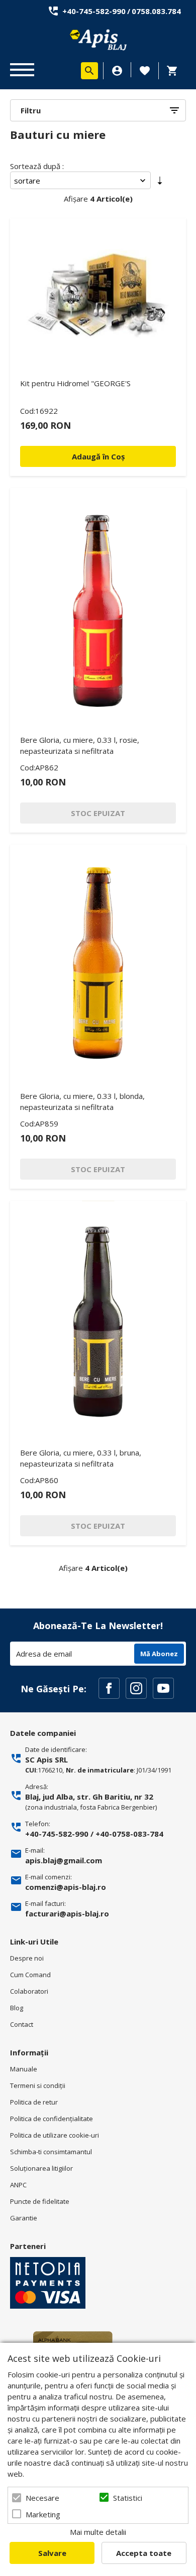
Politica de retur (34, 2102)
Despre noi (27, 1958)
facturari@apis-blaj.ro (67, 1913)
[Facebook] (109, 1688)
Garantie (24, 2218)
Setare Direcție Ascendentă (160, 183)
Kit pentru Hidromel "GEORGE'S (75, 383)
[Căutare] (89, 71)
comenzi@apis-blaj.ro (66, 1887)
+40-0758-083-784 (129, 1834)
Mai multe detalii (98, 2532)
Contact (22, 2024)
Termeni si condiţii (38, 2085)
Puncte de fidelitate (40, 2201)
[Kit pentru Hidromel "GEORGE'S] (98, 293)
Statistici (128, 2498)
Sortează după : (37, 166)
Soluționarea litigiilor (41, 2168)
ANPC (18, 2185)
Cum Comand (30, 1975)
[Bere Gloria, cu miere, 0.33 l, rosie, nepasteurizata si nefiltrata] (98, 606)
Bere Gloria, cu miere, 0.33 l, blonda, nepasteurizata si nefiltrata (82, 1101)
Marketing (43, 2514)
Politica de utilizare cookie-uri (55, 2135)
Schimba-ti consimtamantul (51, 2152)
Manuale (24, 2069)
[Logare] (117, 71)
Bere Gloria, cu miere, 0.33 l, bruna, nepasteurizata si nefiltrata (81, 1458)
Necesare (42, 2498)
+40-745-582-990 (94, 11)
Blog (17, 2008)
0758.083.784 (156, 11)
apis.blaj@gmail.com (64, 1860)
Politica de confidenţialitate (52, 2119)
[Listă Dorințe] (145, 70)
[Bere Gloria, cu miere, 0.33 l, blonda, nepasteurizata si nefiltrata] (98, 963)
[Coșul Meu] (175, 71)
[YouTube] (163, 1688)
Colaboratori (29, 1991)
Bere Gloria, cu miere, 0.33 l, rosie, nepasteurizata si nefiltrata (80, 745)
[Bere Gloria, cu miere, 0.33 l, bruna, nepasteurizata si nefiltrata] (98, 1319)
